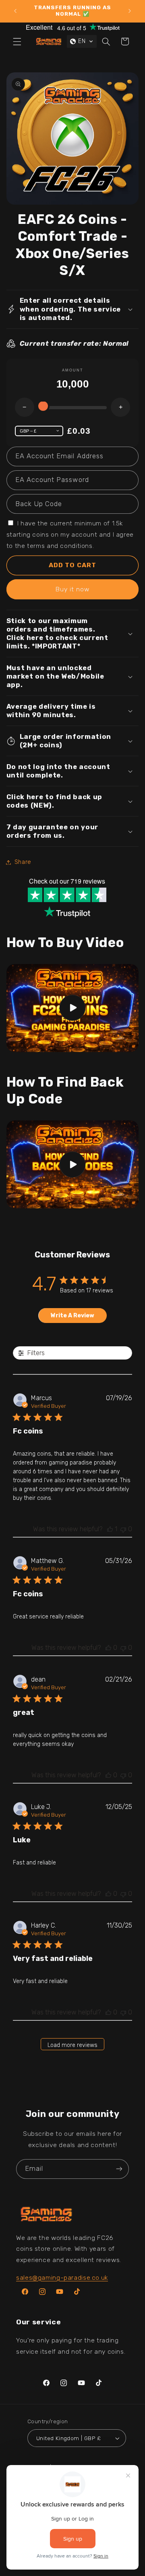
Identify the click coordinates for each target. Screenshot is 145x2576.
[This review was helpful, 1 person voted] (110, 1529)
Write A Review (72, 1316)
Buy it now (73, 589)
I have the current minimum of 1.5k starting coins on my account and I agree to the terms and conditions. (70, 534)
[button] (17, 41)
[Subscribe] (119, 2169)
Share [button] (23, 862)
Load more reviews (72, 2045)
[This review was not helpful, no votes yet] (123, 1529)
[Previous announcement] (15, 11)
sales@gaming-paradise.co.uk (62, 2278)
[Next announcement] (130, 11)
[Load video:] (73, 1008)
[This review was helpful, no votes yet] (108, 1648)
